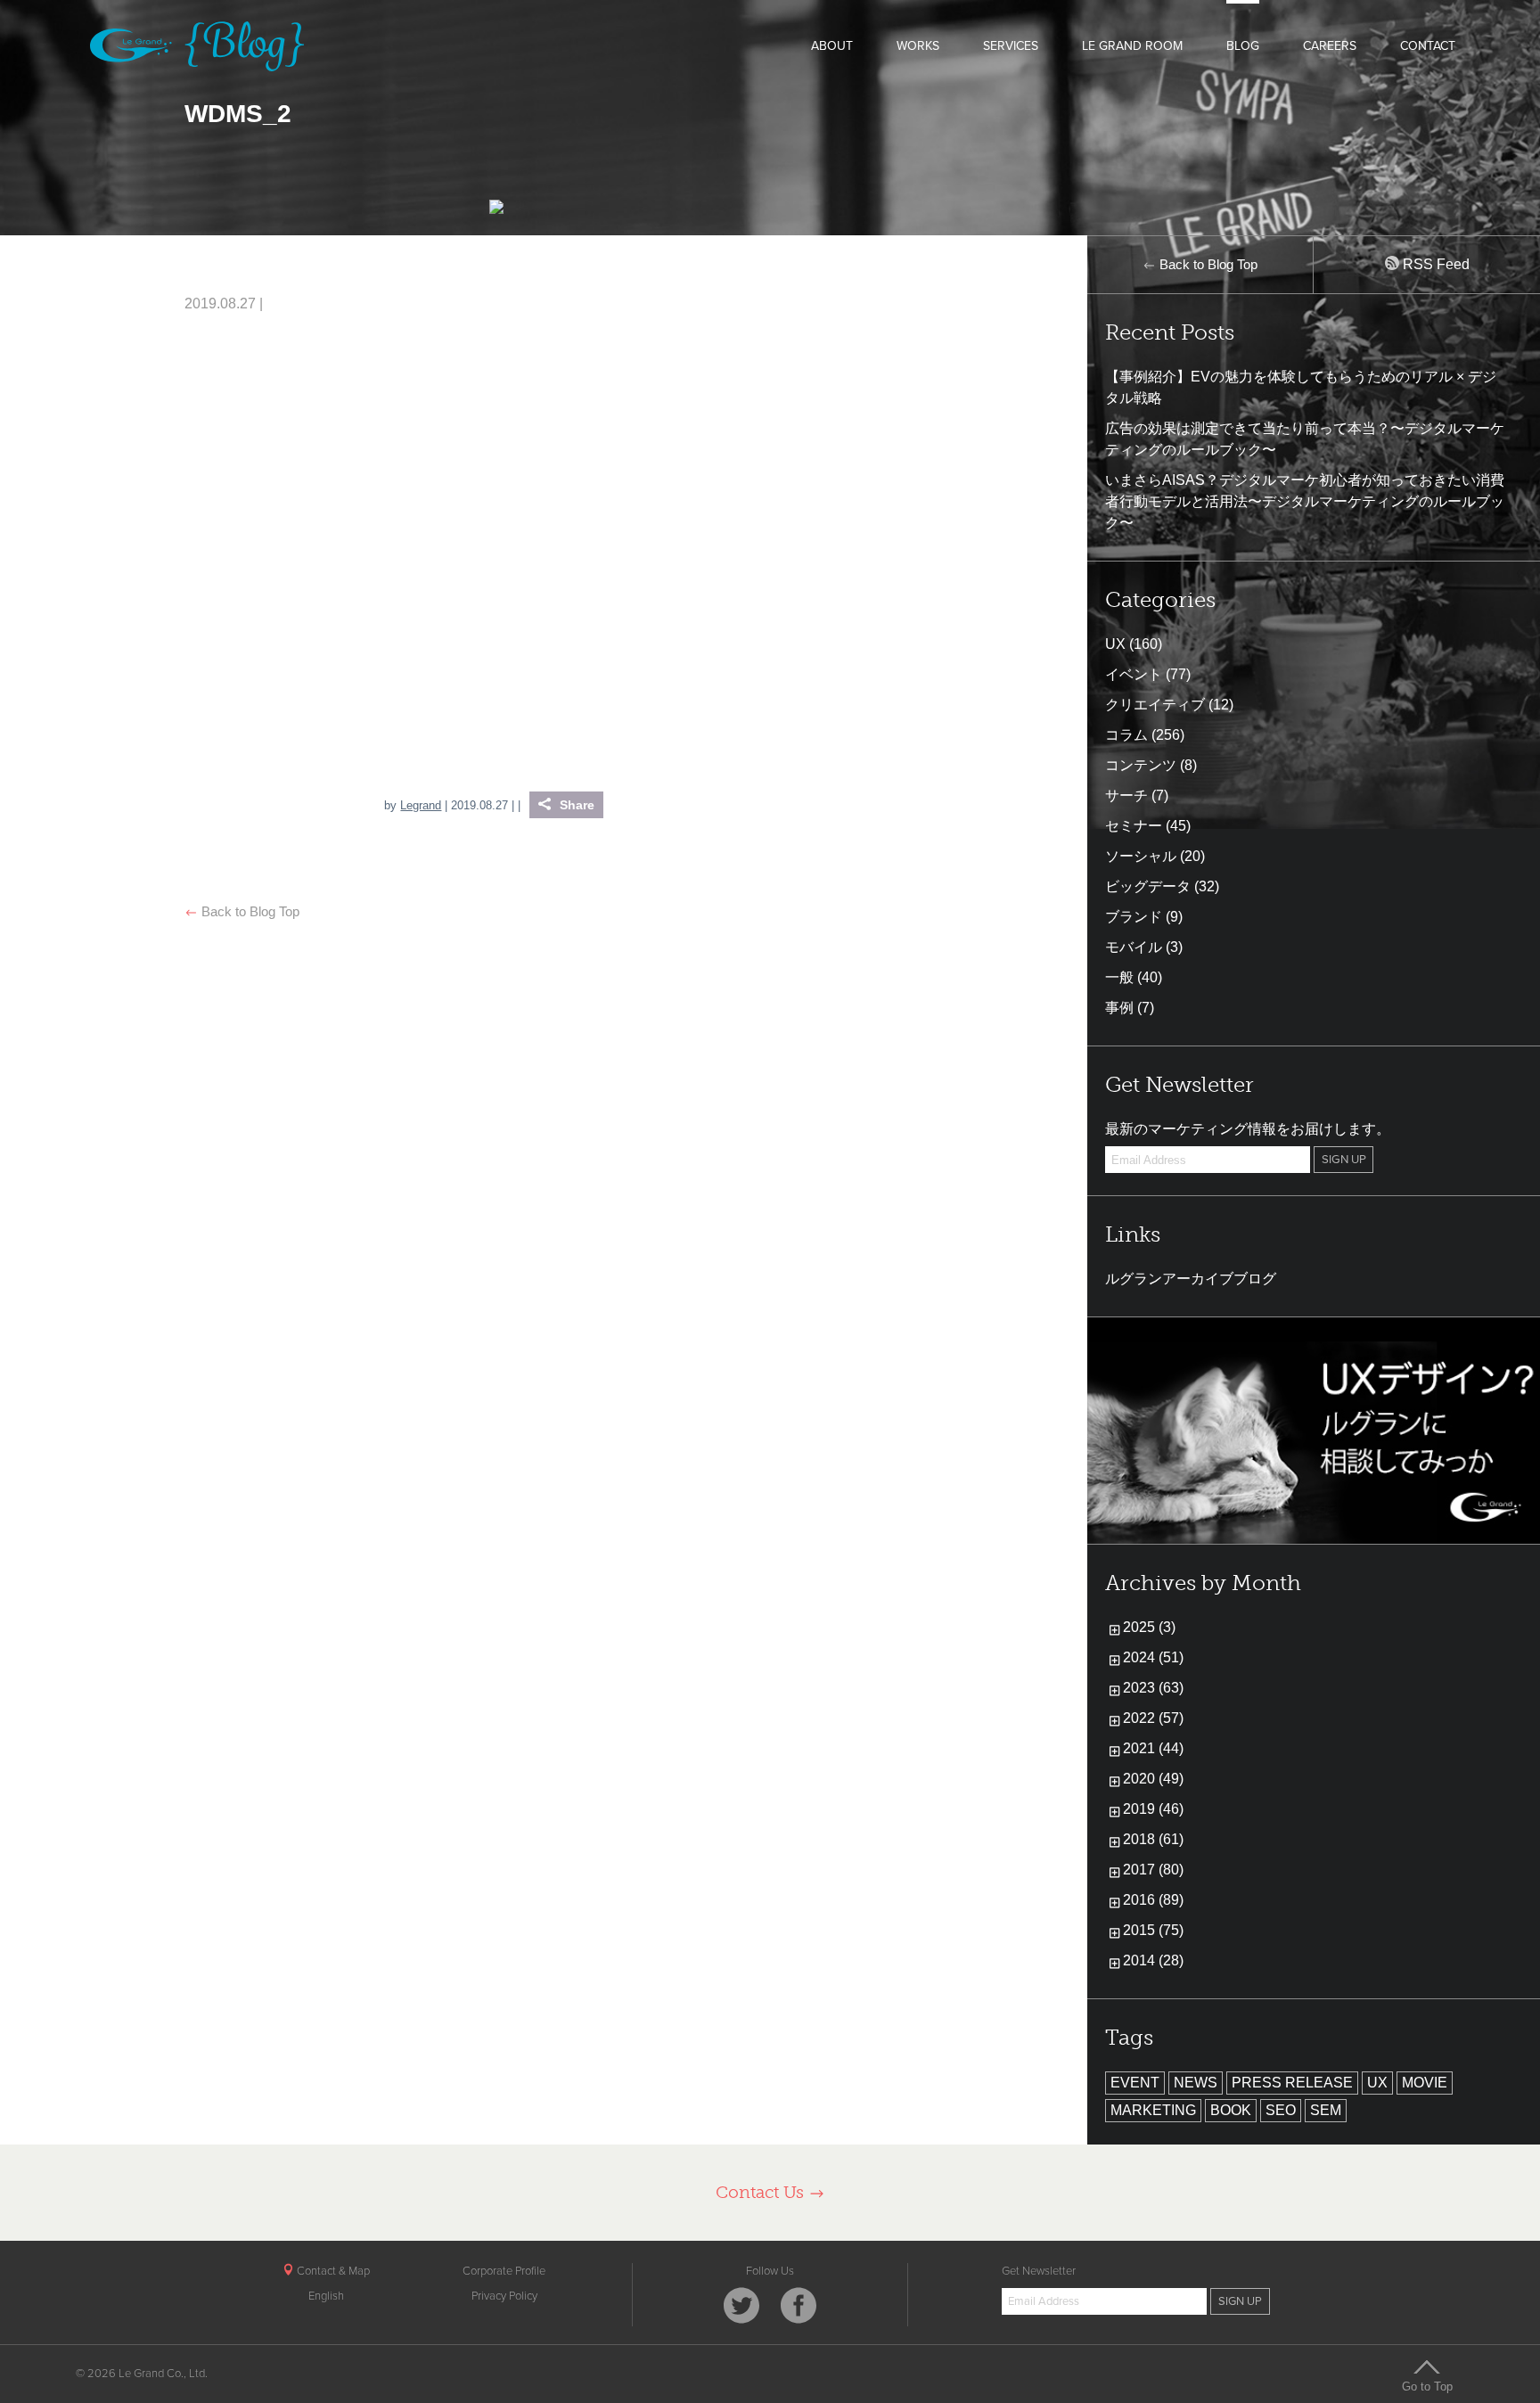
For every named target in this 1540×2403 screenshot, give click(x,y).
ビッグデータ (1148, 886)
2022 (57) (1153, 1718)
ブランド (1134, 917)
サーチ (1126, 796)
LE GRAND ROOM (1132, 46)
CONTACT (1428, 46)
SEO (1281, 2110)
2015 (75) (1153, 1930)
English (326, 2296)
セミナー (1134, 826)
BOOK (1231, 2110)
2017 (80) (1153, 1870)
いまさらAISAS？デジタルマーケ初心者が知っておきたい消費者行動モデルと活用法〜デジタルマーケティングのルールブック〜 (1305, 501)
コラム (1126, 735)
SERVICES (1011, 46)
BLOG (1243, 46)
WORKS (918, 46)
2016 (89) (1153, 1900)
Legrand (421, 805)
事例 (1119, 1008)
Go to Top (1427, 2386)
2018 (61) (1153, 1839)
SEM (1326, 2110)
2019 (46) (1153, 1809)
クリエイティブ (1155, 705)
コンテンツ (1141, 765)
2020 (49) (1153, 1779)
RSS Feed (1434, 264)
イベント (1134, 674)
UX (1115, 644)
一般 (1119, 977)
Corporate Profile (504, 2271)
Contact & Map (332, 2271)
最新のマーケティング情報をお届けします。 (1248, 1129)
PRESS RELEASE (1292, 2083)
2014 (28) (1153, 1960)
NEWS (1196, 2083)
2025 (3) (1149, 1627)
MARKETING (1153, 2110)
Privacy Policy (504, 2296)
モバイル (1134, 947)
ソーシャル (1141, 856)
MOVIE (1425, 2083)
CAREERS (1330, 46)
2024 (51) (1153, 1657)
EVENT (1135, 2083)
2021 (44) (1153, 1748)
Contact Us (762, 2192)
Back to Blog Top (249, 911)
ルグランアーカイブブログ (1191, 1279)
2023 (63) (1153, 1688)
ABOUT (832, 46)
